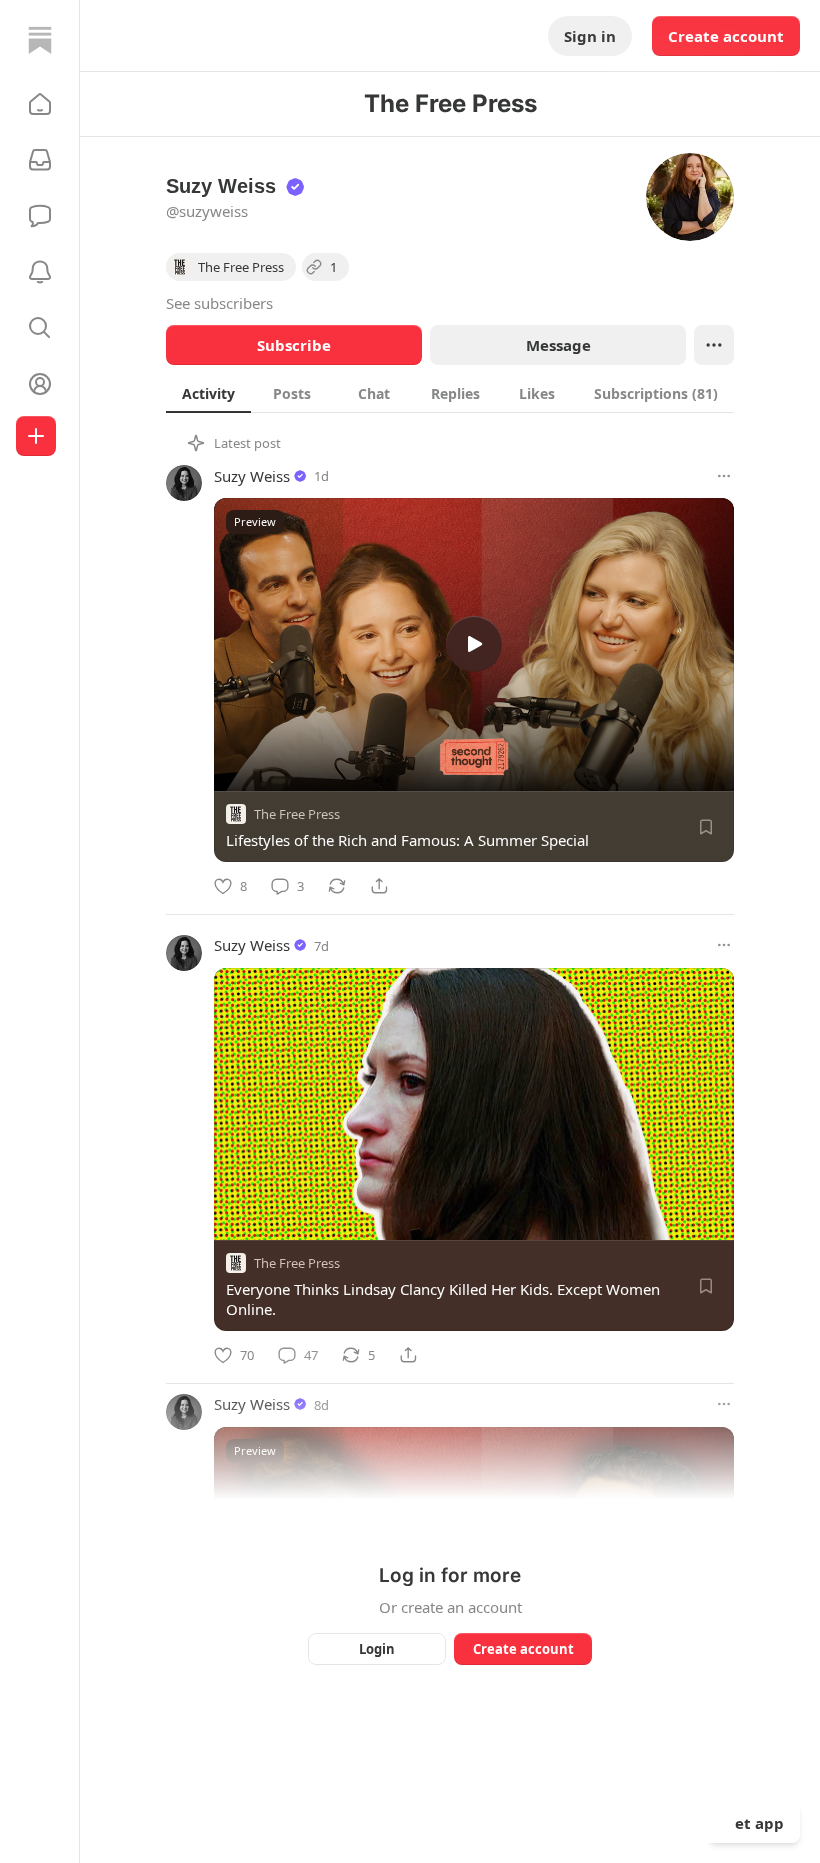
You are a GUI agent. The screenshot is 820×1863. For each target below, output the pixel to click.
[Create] (36, 436)
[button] (40, 104)
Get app (754, 1823)
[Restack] (337, 886)
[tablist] (450, 393)
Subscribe (294, 345)
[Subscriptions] (40, 160)
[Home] (40, 40)
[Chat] (40, 216)
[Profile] (40, 384)
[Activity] (40, 272)
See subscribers (219, 303)
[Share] (379, 886)
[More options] (724, 476)
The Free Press (297, 814)
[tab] (208, 393)
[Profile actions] (714, 345)
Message (558, 345)
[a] (474, 644)
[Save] (706, 827)
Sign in (590, 36)
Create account (726, 36)
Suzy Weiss (252, 476)
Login (377, 1649)
